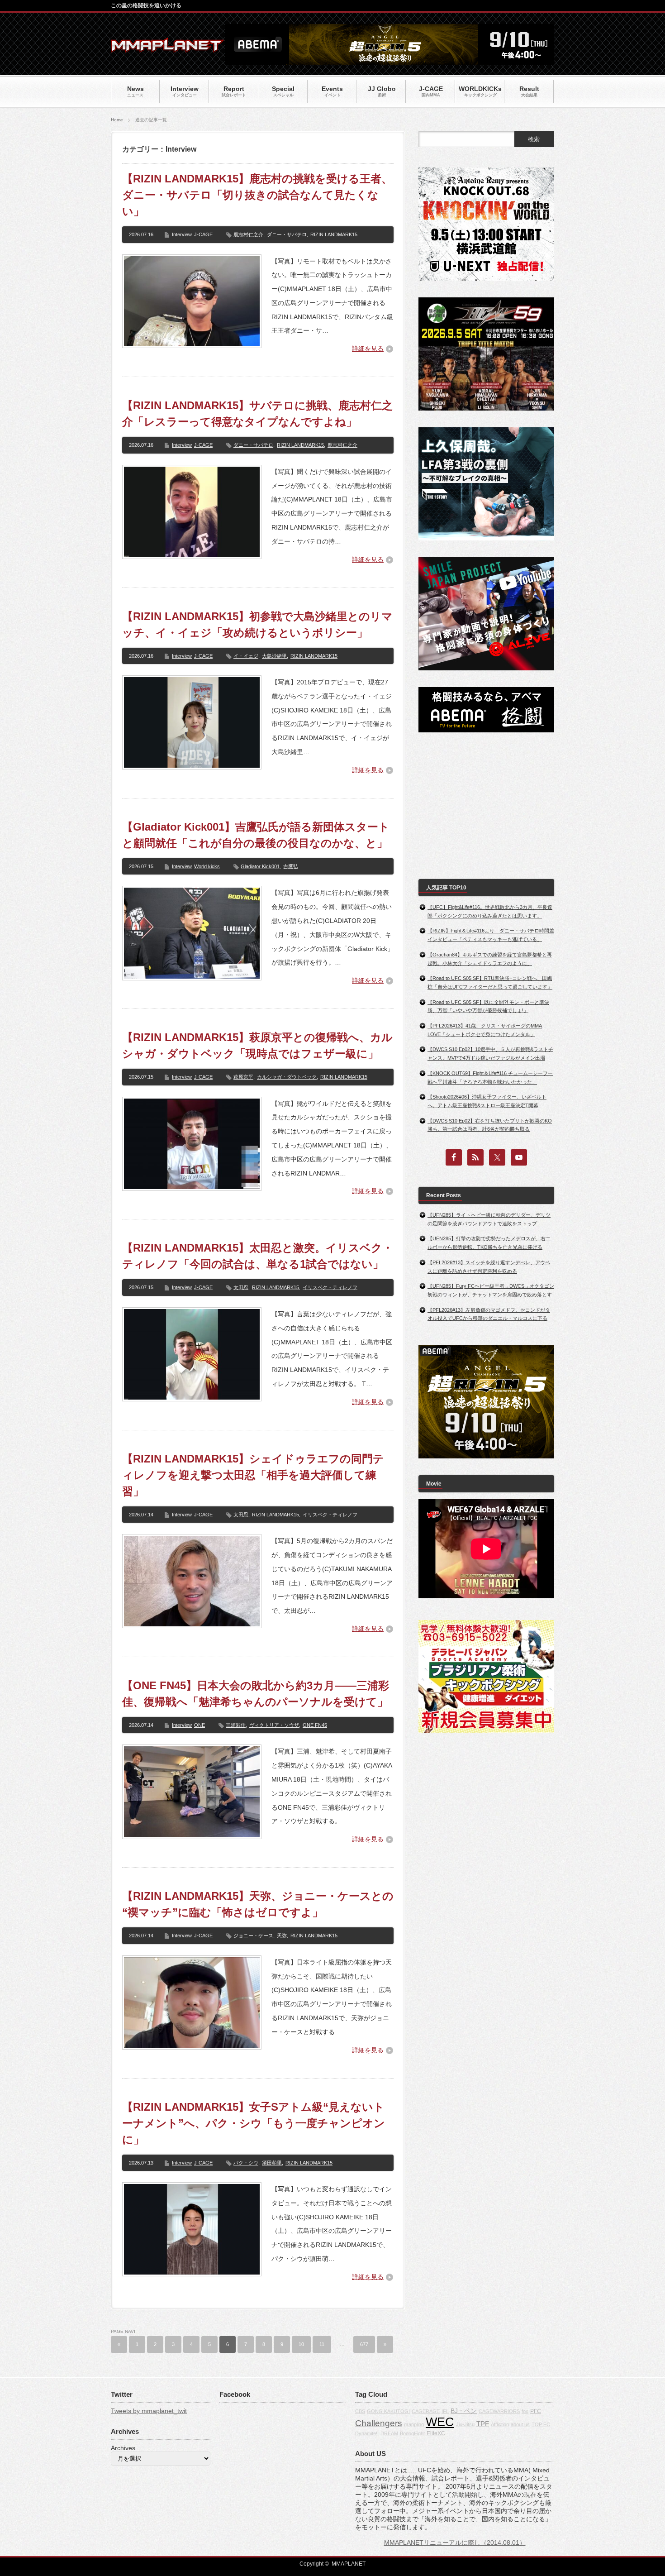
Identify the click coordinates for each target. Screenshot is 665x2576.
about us (520, 2424)
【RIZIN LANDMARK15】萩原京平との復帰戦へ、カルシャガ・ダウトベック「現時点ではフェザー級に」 (257, 1045)
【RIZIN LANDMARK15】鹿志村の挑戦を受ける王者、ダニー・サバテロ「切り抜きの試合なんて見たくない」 (257, 195)
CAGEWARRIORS (499, 2411)
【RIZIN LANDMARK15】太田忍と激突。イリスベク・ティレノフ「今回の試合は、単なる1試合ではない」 (258, 1256)
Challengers (379, 2423)
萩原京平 (243, 1077)
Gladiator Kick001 (260, 866)
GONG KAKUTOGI (388, 2411)
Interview (182, 234)
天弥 (282, 1936)
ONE (199, 1725)
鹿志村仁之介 (248, 234)
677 (364, 2344)
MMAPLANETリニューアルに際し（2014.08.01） (455, 2543)
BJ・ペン (464, 2411)
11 (322, 2344)
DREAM (389, 2433)
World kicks (207, 866)
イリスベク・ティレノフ (330, 1287)
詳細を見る (368, 349)
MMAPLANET (349, 2564)
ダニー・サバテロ (287, 234)
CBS (360, 2411)
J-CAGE (203, 234)
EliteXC (436, 2433)
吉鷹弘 (291, 866)
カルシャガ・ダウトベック (287, 1077)
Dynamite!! (367, 2433)
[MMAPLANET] (167, 48)
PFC (536, 2411)
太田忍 (241, 1287)
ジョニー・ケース (253, 1936)
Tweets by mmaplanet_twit (149, 2411)
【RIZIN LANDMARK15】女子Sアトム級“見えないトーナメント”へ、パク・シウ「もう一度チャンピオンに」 (254, 2123)
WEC (440, 2422)
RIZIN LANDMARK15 (334, 234)
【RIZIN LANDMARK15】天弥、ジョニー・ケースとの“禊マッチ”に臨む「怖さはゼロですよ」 (258, 1904)
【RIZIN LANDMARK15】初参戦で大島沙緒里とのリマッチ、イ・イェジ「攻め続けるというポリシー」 (257, 624)
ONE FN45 (315, 1725)
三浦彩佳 (236, 1725)
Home (117, 120)
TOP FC (541, 2424)
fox (525, 2411)
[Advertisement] (486, 806)
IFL (445, 2411)
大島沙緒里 (274, 656)
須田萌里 (272, 2163)
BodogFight (412, 2433)
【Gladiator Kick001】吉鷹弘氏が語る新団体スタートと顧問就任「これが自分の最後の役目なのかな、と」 (256, 835)
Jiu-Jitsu (465, 2424)
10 (301, 2344)
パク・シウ (246, 2163)
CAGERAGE (426, 2411)
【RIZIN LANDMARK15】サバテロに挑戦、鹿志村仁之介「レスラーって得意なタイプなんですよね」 (257, 413)
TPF (483, 2424)
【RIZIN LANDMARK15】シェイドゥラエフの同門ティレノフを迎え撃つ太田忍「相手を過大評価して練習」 (253, 1475)
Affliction (500, 2424)
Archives (123, 2448)
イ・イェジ (246, 656)
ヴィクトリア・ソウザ (274, 1725)
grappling (414, 2424)
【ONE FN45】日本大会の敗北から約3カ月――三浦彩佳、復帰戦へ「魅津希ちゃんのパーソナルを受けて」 (256, 1694)
